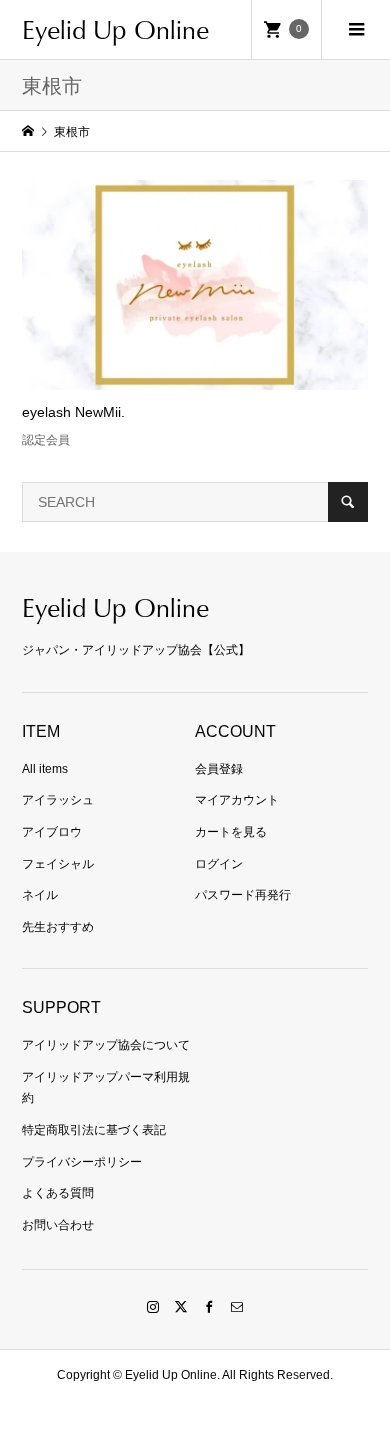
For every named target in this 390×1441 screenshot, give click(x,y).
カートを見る (231, 832)
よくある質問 (58, 1193)
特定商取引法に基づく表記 (94, 1130)
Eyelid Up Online (115, 29)
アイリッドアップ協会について (106, 1045)
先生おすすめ (58, 927)
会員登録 (219, 769)
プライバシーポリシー (82, 1162)
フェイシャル (58, 864)
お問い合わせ (58, 1225)
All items (45, 769)
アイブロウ (52, 832)
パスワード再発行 (243, 895)
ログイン (219, 864)
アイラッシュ (58, 800)
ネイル (40, 895)
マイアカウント (237, 800)
